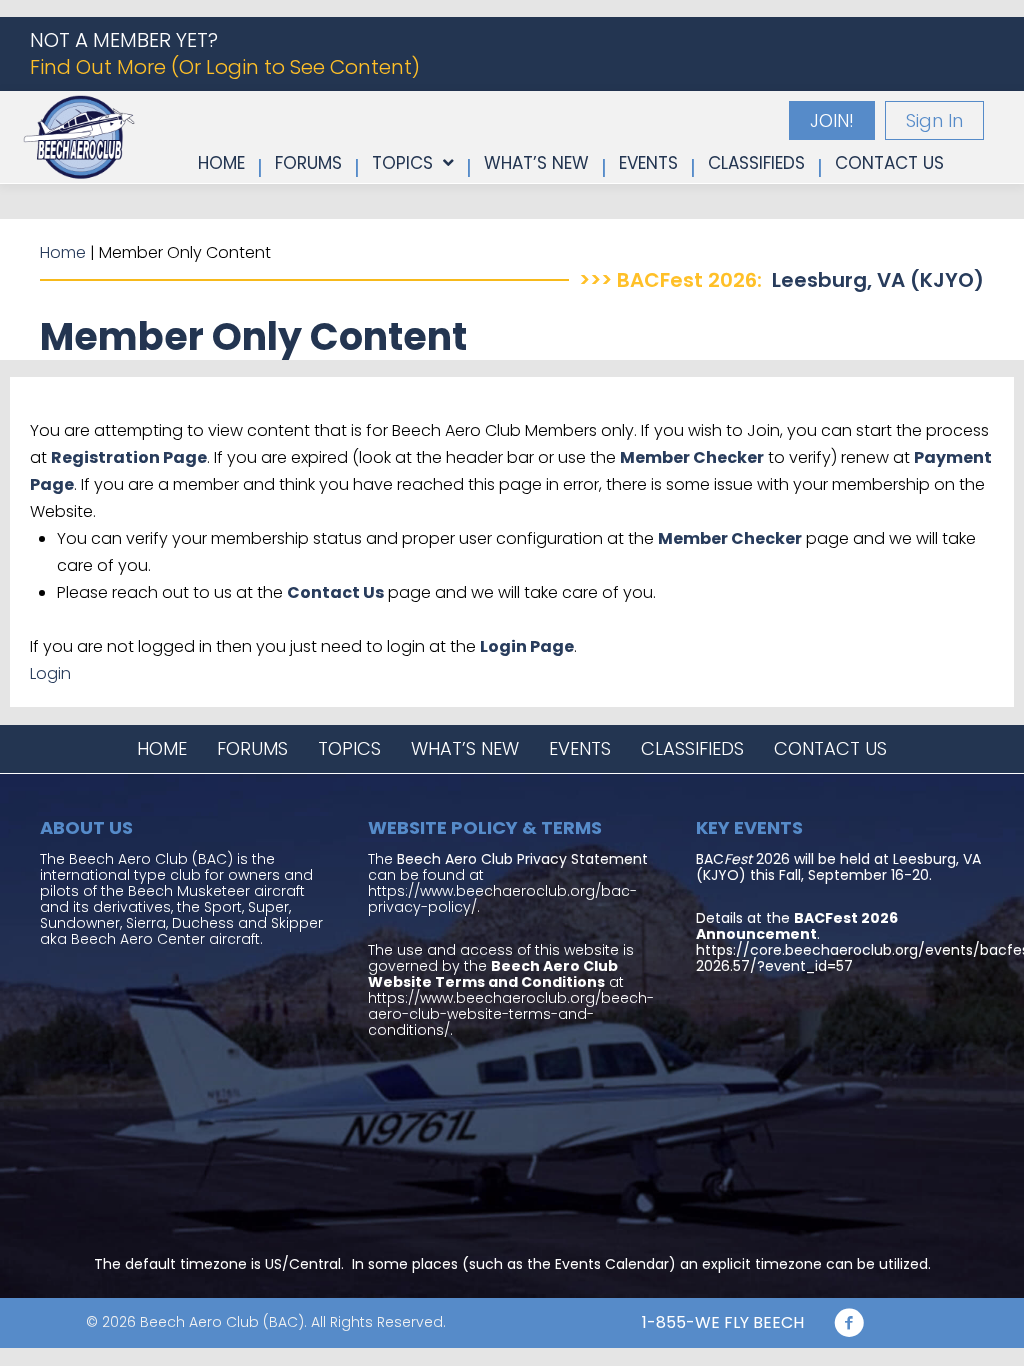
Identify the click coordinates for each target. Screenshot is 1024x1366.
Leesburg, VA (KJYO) (878, 280)
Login (50, 673)
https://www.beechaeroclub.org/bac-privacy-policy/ (502, 899)
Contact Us (335, 592)
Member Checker (692, 457)
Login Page (527, 646)
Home (63, 252)
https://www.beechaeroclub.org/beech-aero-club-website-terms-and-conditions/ (511, 1014)
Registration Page (129, 457)
